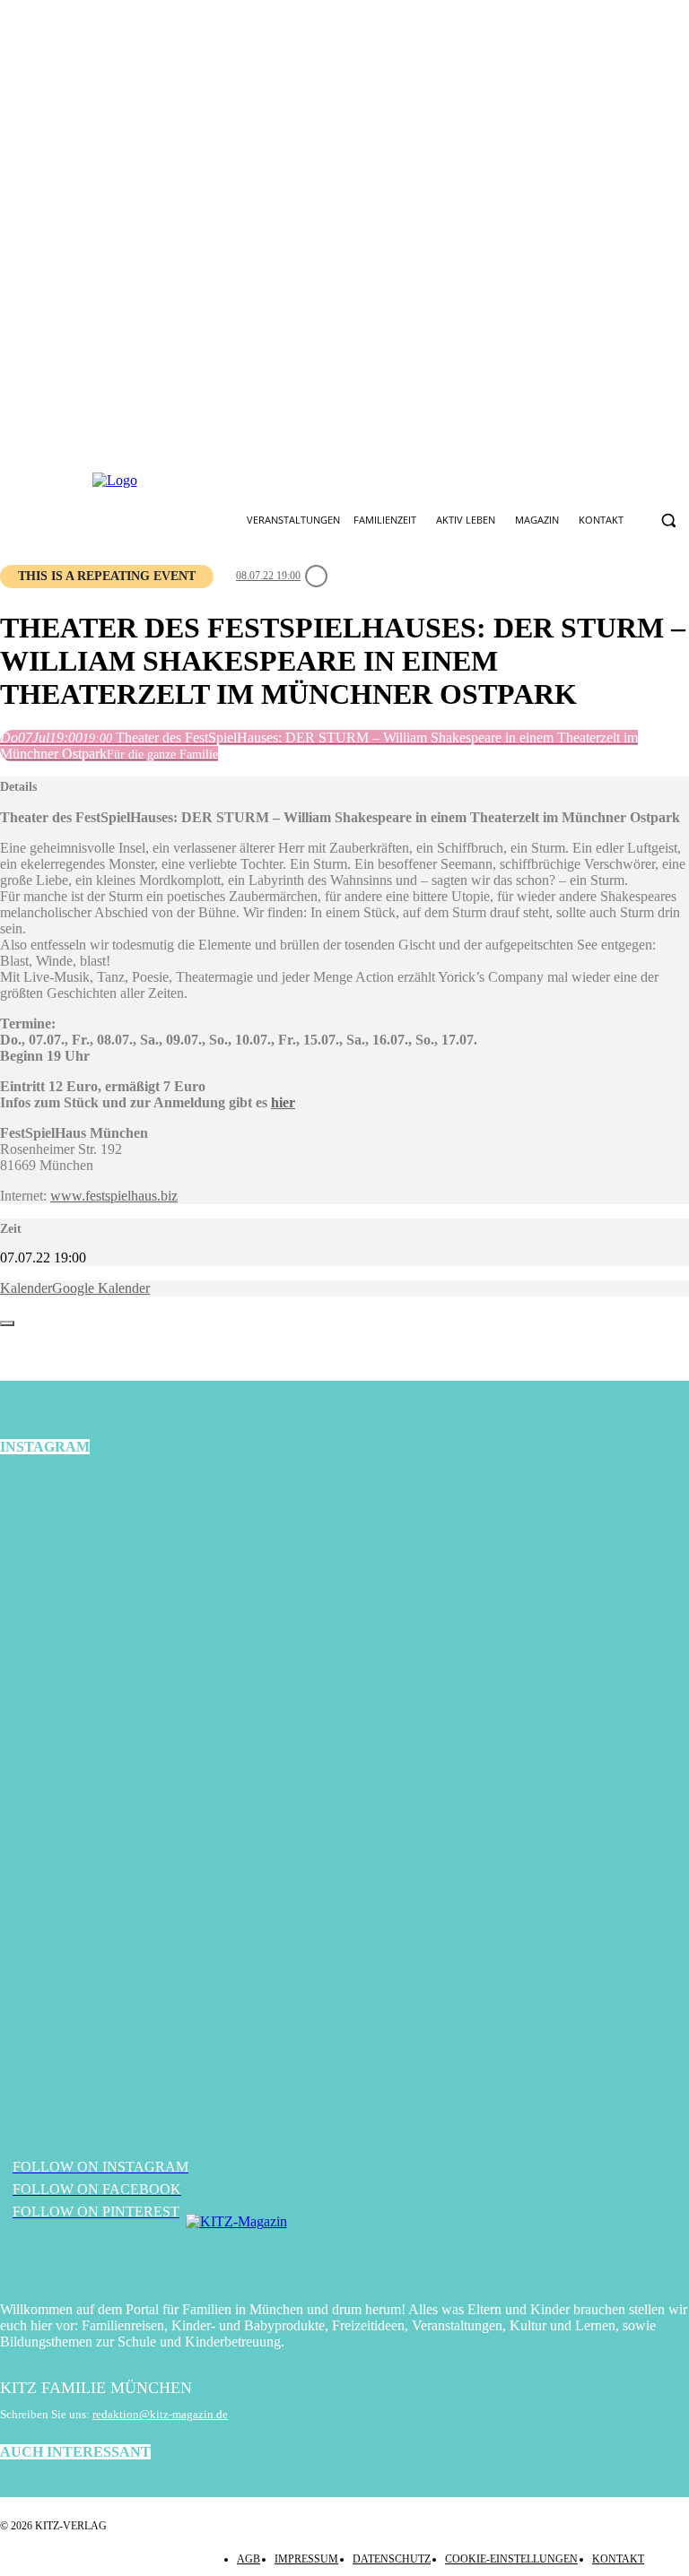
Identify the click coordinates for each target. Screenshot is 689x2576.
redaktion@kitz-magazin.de (160, 2414)
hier (283, 1102)
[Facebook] (288, 481)
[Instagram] (330, 481)
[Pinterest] (372, 481)
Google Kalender (101, 1288)
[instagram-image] (115, 1589)
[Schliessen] (7, 1323)
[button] (668, 520)
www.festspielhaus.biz (114, 1196)
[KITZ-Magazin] (344, 2249)
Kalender (26, 1288)
